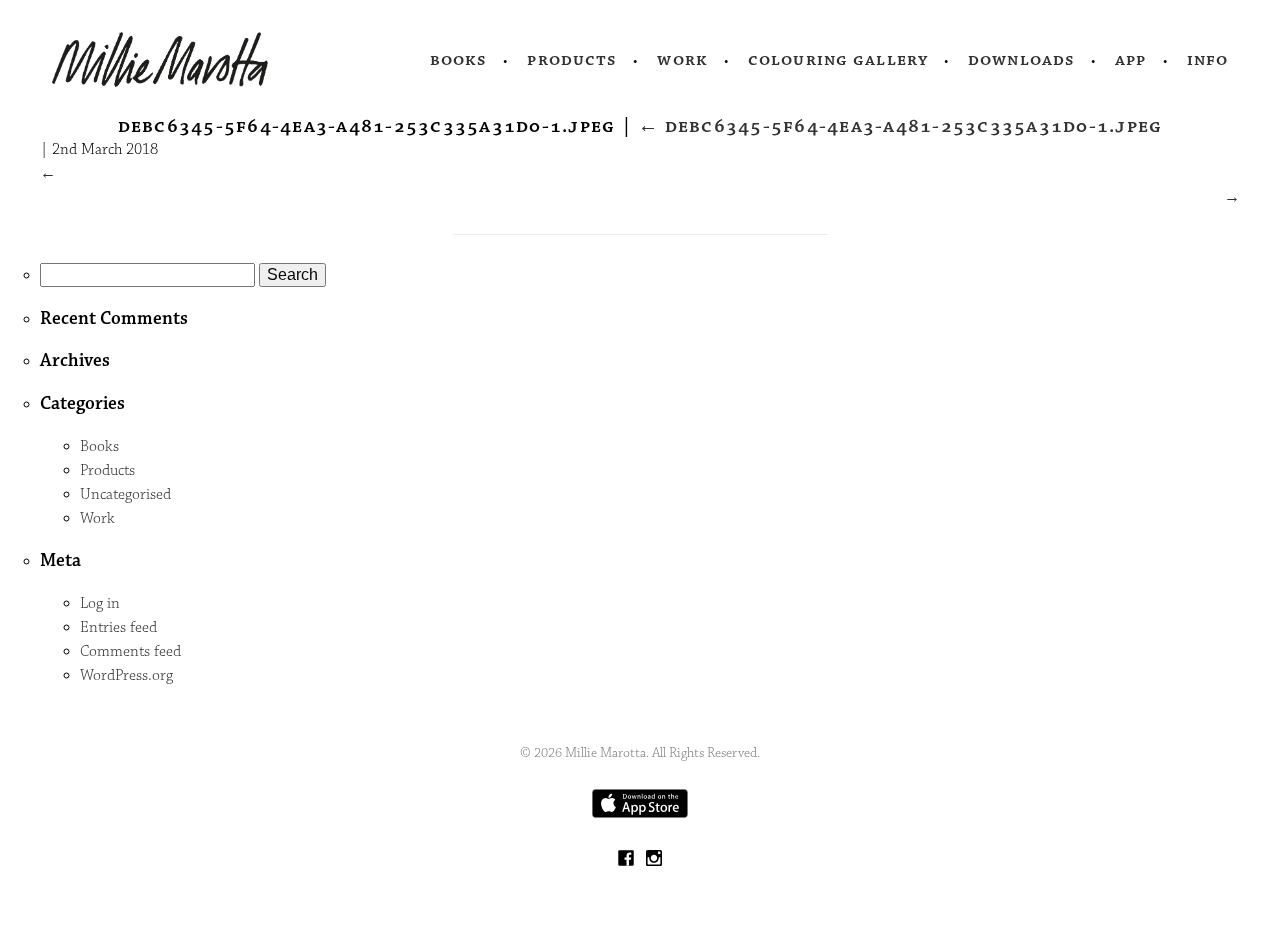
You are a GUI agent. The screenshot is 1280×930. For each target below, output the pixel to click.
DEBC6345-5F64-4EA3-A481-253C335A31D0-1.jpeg (900, 126)
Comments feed (130, 651)
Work (682, 60)
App (1130, 60)
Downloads (1021, 60)
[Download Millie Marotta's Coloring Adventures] (640, 813)
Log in (100, 603)
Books (459, 60)
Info (1208, 60)
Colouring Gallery (838, 60)
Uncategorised (125, 494)
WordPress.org (126, 675)
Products (572, 60)
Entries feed (118, 627)
